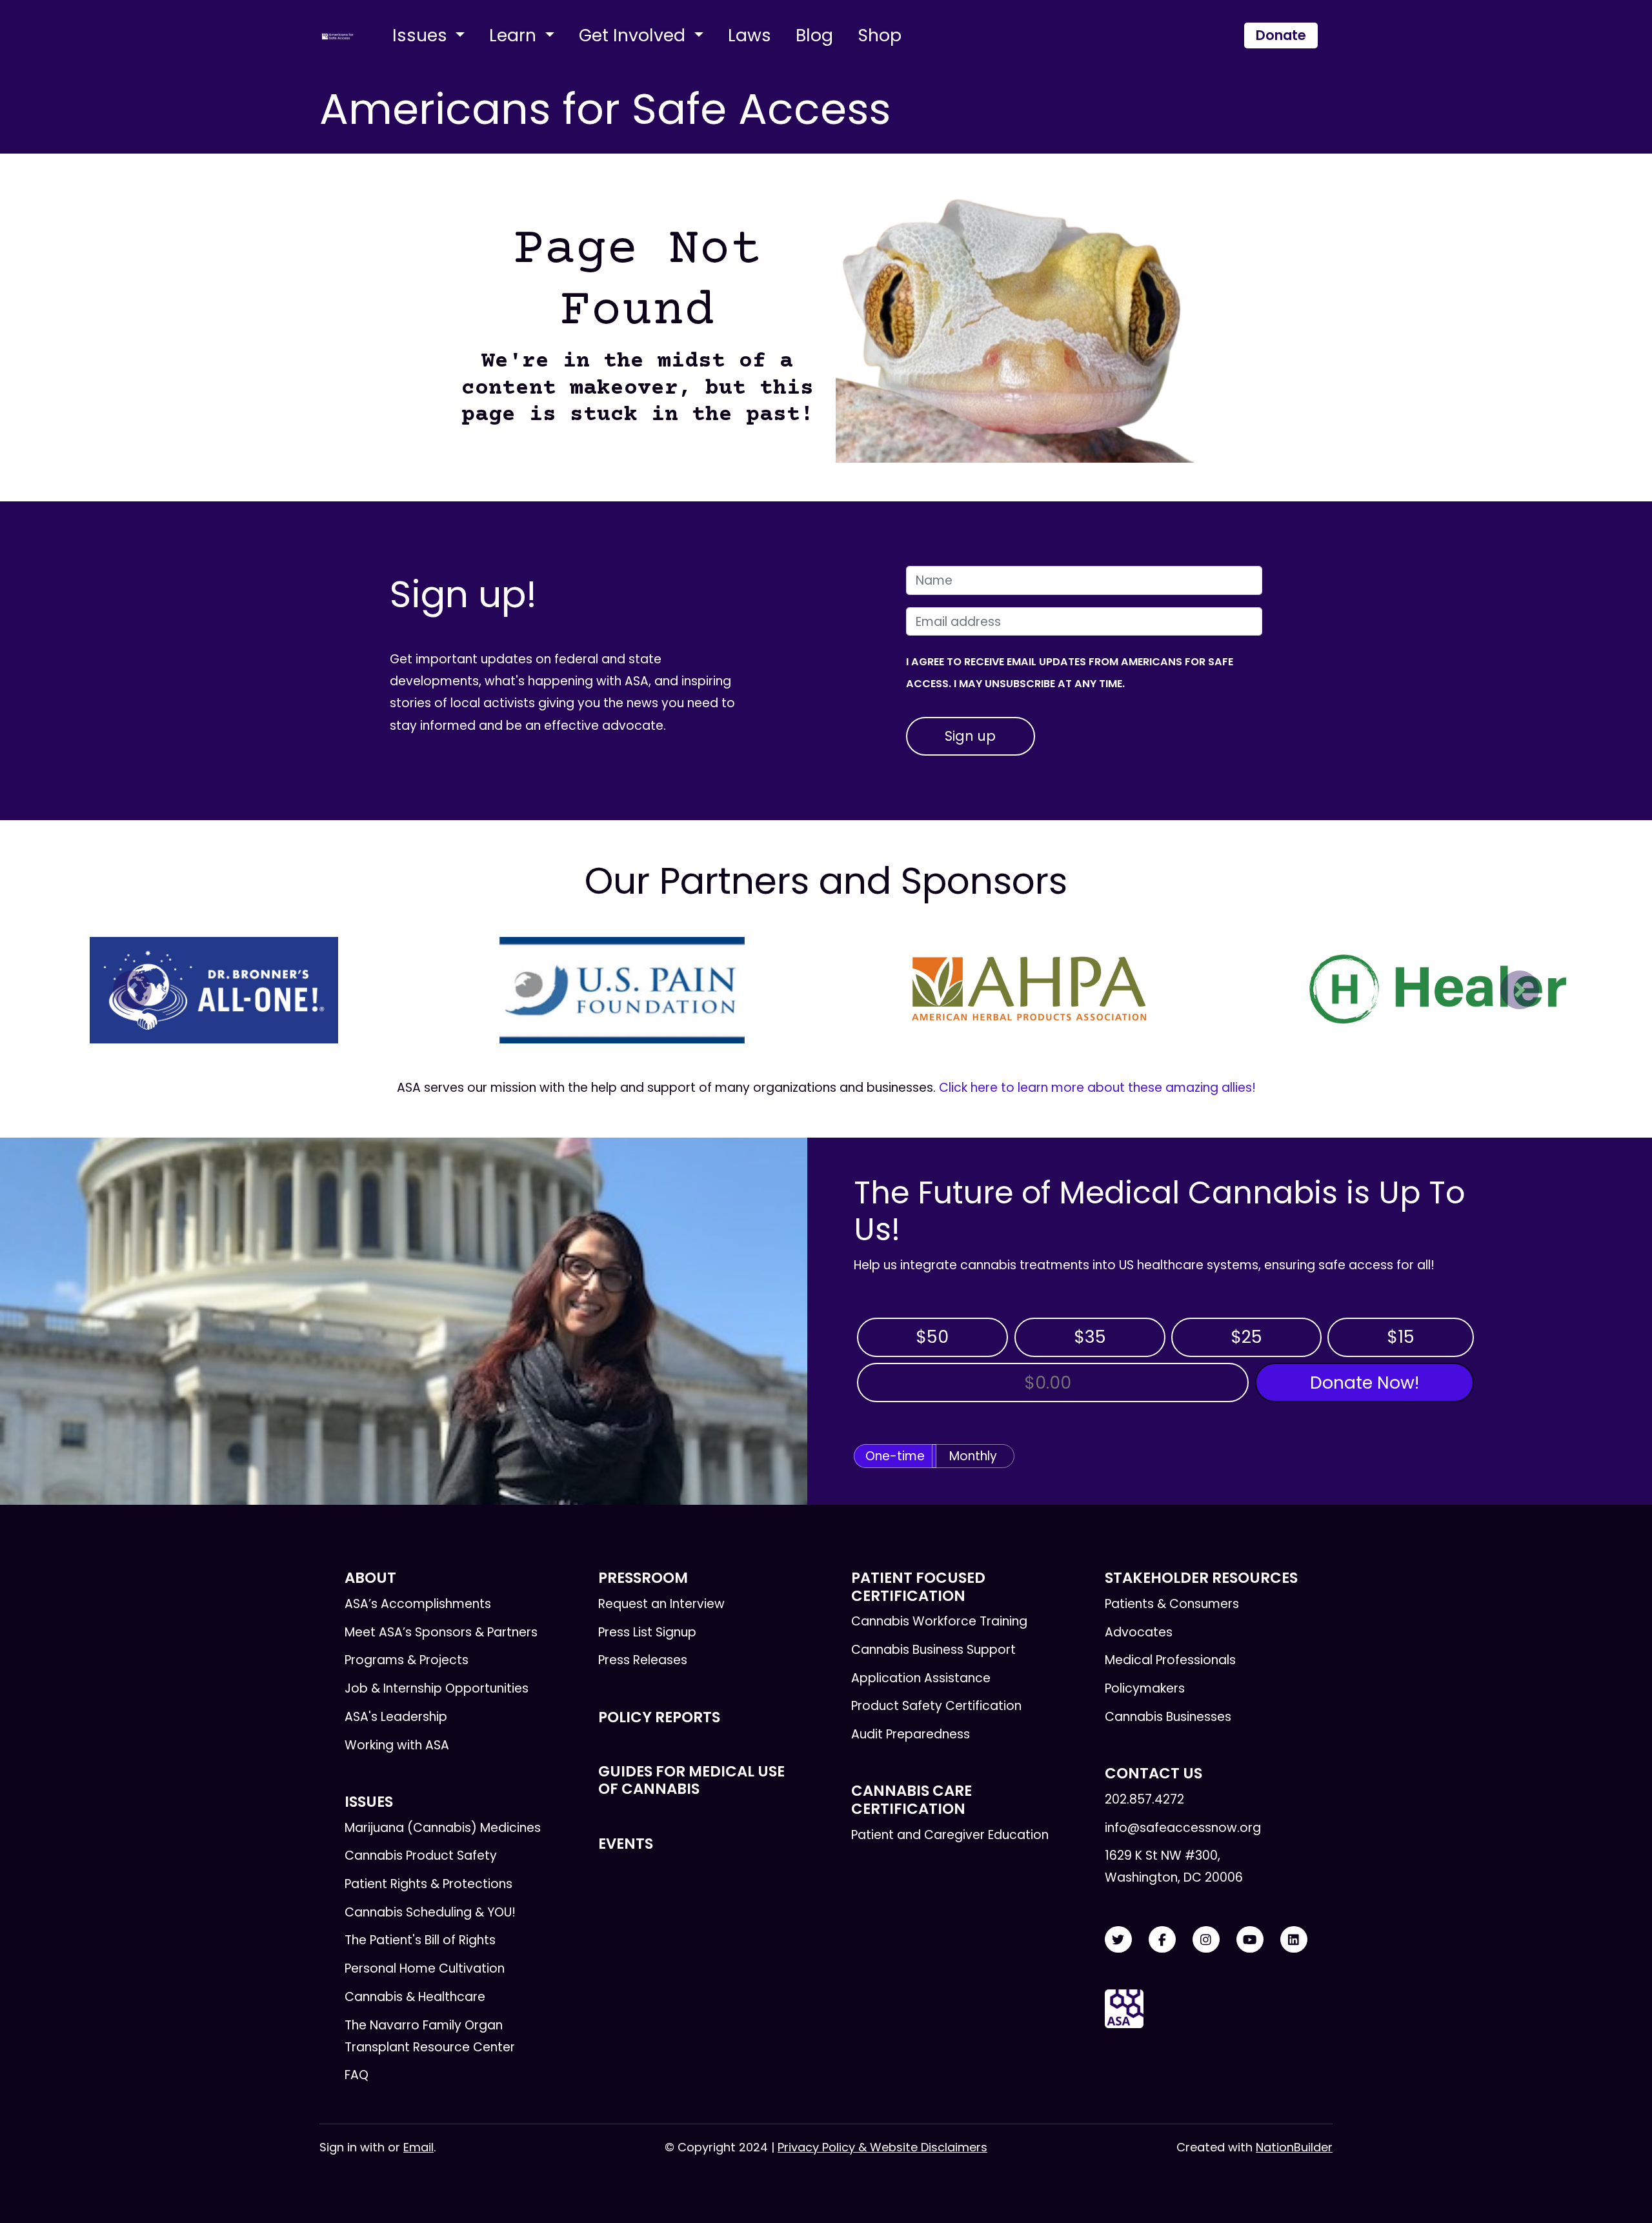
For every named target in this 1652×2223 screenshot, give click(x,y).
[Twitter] (1118, 1940)
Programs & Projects (407, 1660)
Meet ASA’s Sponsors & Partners (441, 1632)
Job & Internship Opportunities (437, 1688)
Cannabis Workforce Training (939, 1621)
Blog (814, 35)
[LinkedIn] (1294, 1940)
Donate (1281, 35)
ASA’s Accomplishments (418, 1604)
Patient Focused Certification (918, 1586)
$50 (932, 1337)
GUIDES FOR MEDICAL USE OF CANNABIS (691, 1780)
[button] (132, 990)
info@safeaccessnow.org (1183, 1828)
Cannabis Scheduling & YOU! (430, 1912)
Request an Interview (661, 1604)
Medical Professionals (1170, 1660)
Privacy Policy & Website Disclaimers (882, 2147)
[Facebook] (1162, 1940)
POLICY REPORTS (659, 1717)
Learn (515, 35)
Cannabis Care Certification (912, 1799)
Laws (750, 35)
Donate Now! (1365, 1383)
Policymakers (1145, 1688)
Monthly (973, 1456)
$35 (1090, 1337)
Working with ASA (397, 1745)
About (370, 1578)
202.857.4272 (1144, 1799)
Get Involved (634, 35)
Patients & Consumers (1172, 1604)
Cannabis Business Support (933, 1650)
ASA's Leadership (396, 1717)
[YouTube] (1250, 1940)
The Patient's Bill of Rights (420, 1940)
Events (626, 1844)
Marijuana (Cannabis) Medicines (443, 1828)
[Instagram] (1206, 1940)
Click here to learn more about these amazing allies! (1097, 1088)
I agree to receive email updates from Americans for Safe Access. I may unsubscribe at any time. (1070, 673)
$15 (1401, 1337)
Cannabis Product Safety (421, 1856)
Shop (880, 35)
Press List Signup (647, 1632)
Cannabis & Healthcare (415, 1997)
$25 (1246, 1337)
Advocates (1139, 1632)
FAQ (357, 2075)
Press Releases (643, 1660)
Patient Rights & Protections (428, 1884)
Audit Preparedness (911, 1734)
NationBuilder (1294, 2147)
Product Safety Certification (936, 1706)
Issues (422, 35)
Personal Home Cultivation (425, 1968)
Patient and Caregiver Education (950, 1835)
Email (418, 2147)
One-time (895, 1456)
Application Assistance (921, 1678)
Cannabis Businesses (1168, 1717)
